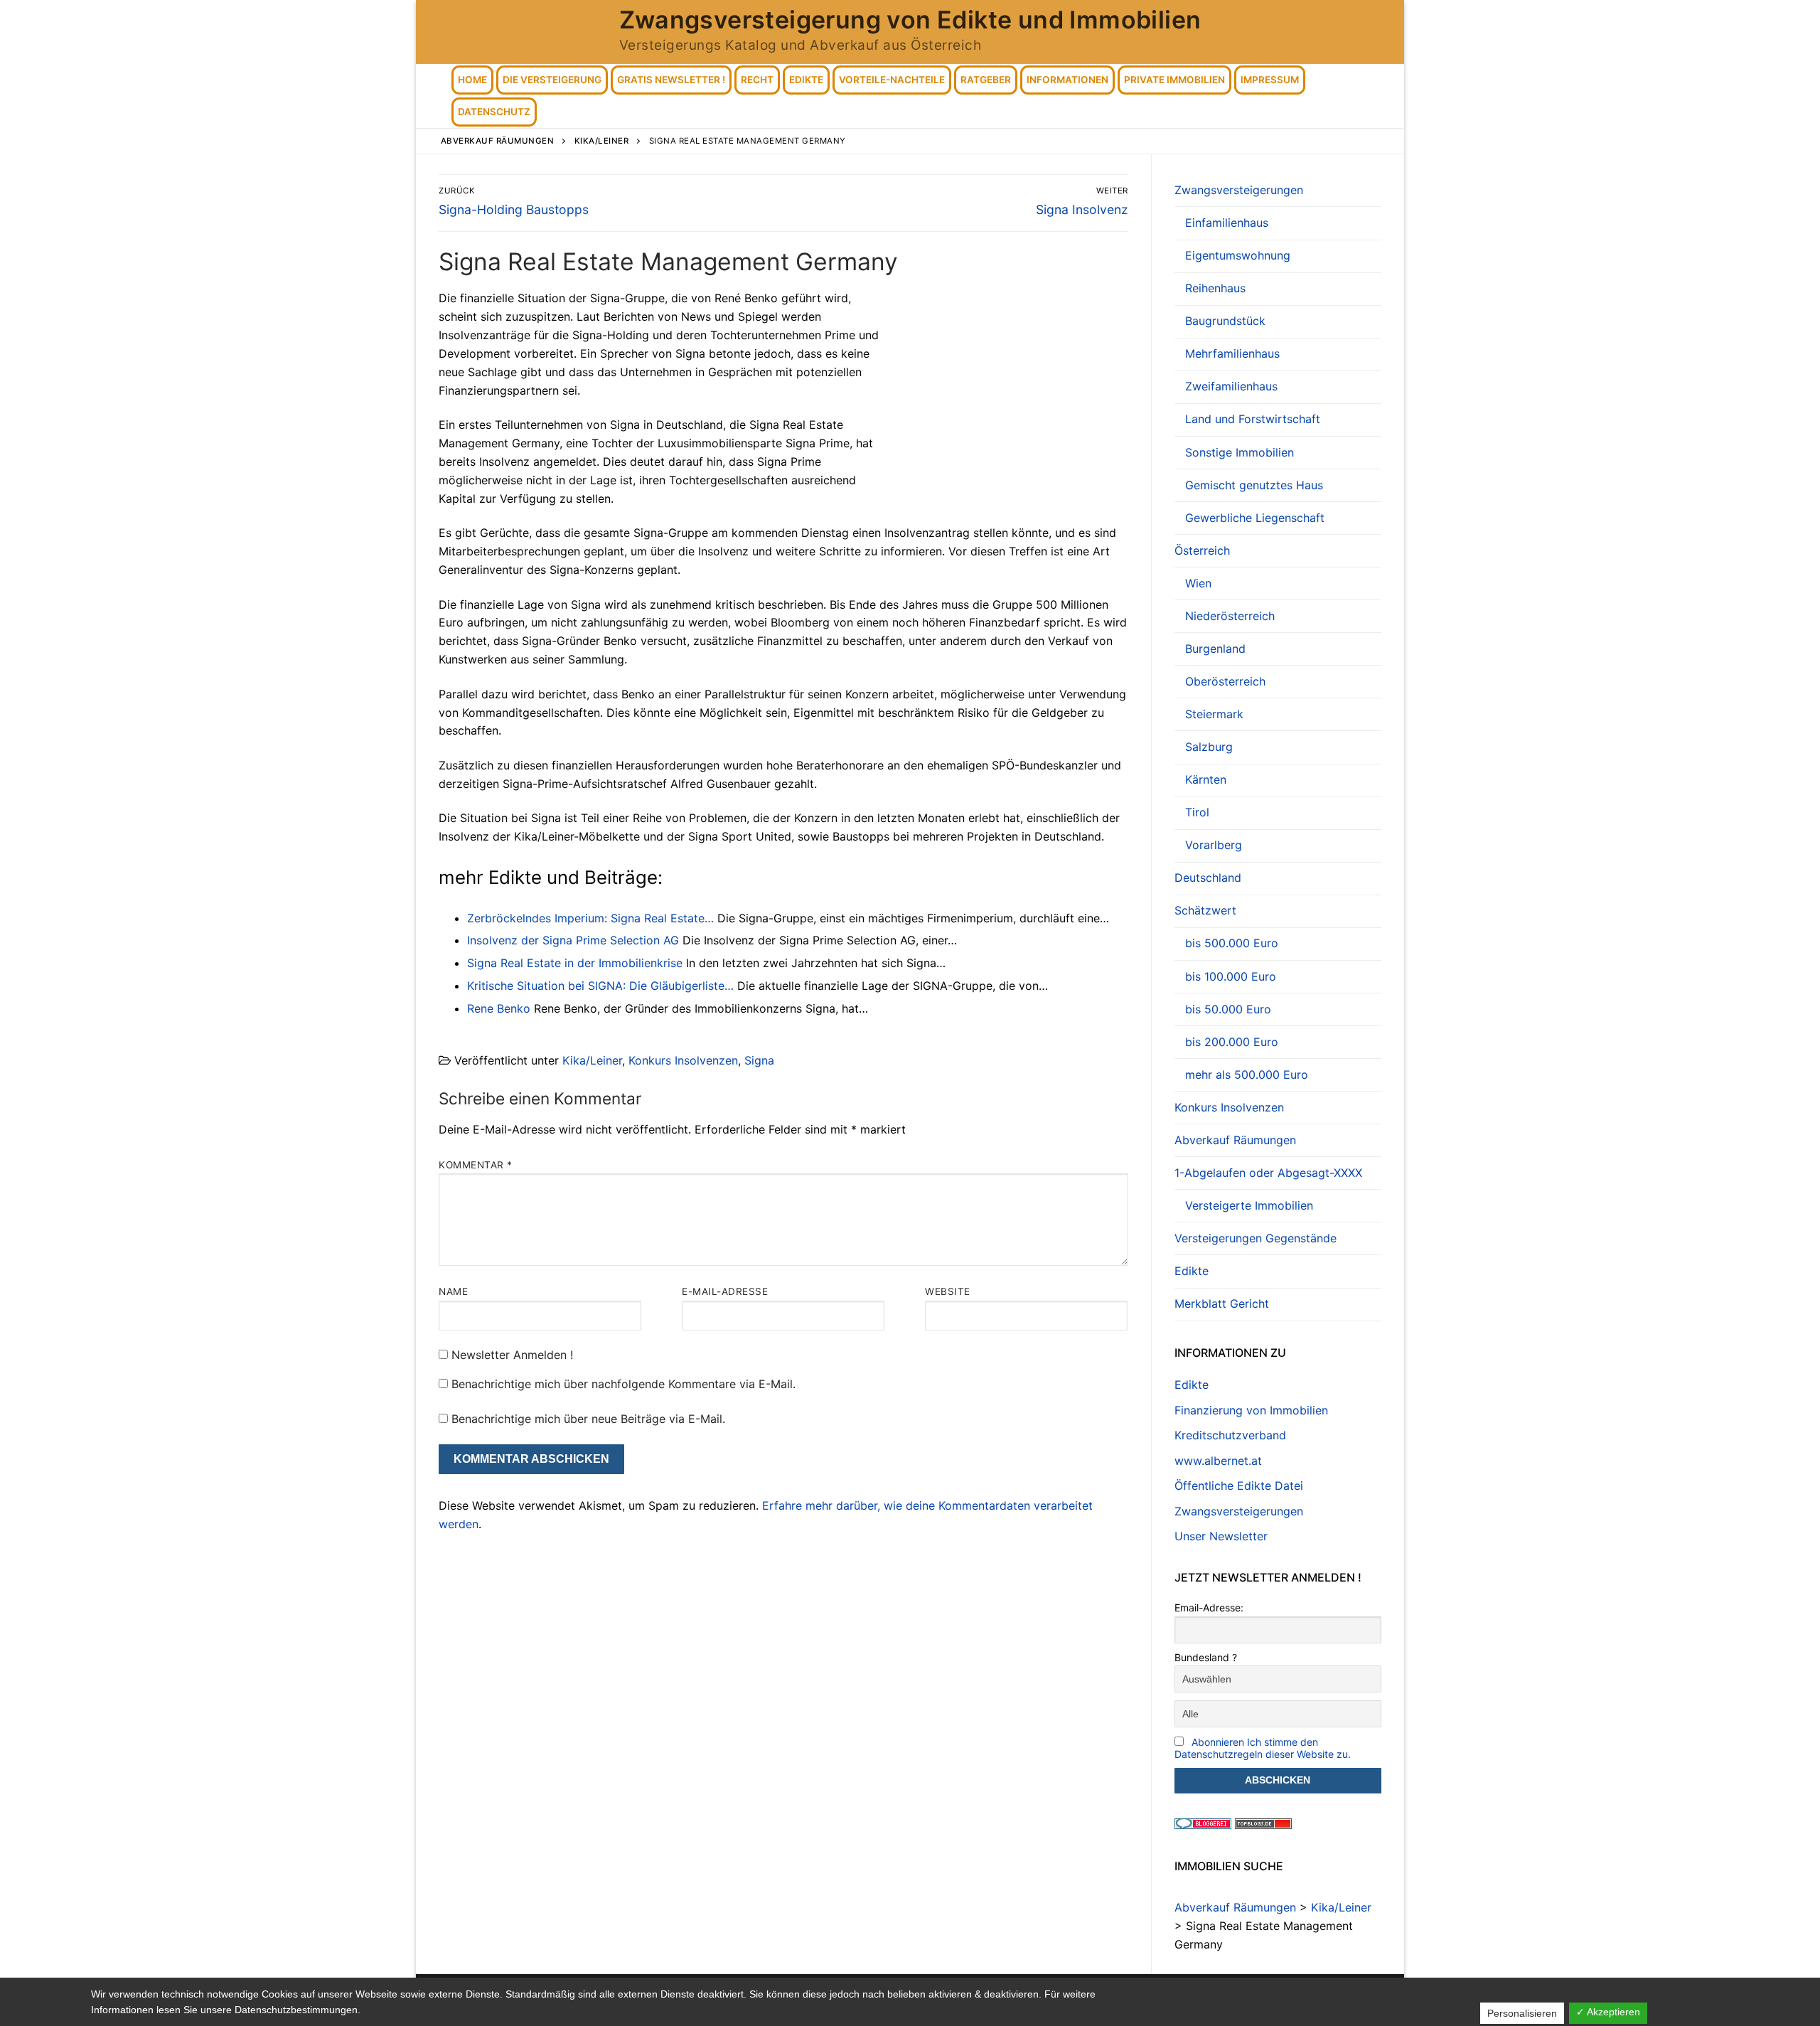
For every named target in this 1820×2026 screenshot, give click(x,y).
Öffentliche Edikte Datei (1239, 1486)
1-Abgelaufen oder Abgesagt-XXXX (1268, 1173)
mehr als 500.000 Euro (1247, 1075)
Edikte (1192, 1271)
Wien (1198, 583)
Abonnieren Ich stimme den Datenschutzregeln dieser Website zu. (1263, 1748)
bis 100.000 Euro (1231, 976)
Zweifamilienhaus (1231, 386)
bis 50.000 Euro (1228, 1009)
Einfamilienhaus (1227, 223)
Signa (759, 1060)
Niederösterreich (1230, 616)
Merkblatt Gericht (1222, 1303)
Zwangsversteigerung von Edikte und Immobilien (910, 20)
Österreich (1202, 550)
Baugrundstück (1225, 321)
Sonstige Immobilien (1240, 452)
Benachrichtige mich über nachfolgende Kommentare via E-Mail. (623, 1384)
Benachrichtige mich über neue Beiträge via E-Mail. (588, 1419)
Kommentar (476, 1165)
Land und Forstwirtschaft (1253, 419)
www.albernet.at (1218, 1461)
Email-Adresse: (1209, 1608)
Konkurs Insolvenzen (683, 1060)
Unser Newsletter (1221, 1536)
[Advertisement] (1009, 395)
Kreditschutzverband (1230, 1435)
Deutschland (1208, 878)
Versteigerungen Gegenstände (1256, 1238)
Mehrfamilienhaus (1232, 353)
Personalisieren (1522, 2013)
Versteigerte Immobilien (1249, 1205)
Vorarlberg (1214, 845)
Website (948, 1291)
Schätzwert (1205, 910)
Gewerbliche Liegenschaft (1255, 518)
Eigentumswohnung (1238, 255)
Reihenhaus (1215, 288)
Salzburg (1209, 747)
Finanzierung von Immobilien (1251, 1410)
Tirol (1197, 812)
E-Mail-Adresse (725, 1291)
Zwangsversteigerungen (1239, 190)
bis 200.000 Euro (1232, 1042)
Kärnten (1206, 779)
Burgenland (1215, 649)
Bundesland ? (1206, 1657)
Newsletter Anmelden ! (510, 1355)
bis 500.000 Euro (1232, 943)
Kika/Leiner (592, 1060)
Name (453, 1291)
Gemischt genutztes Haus (1254, 485)
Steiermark (1214, 714)
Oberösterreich (1225, 681)
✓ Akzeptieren (1608, 2012)
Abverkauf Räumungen (1235, 1140)
